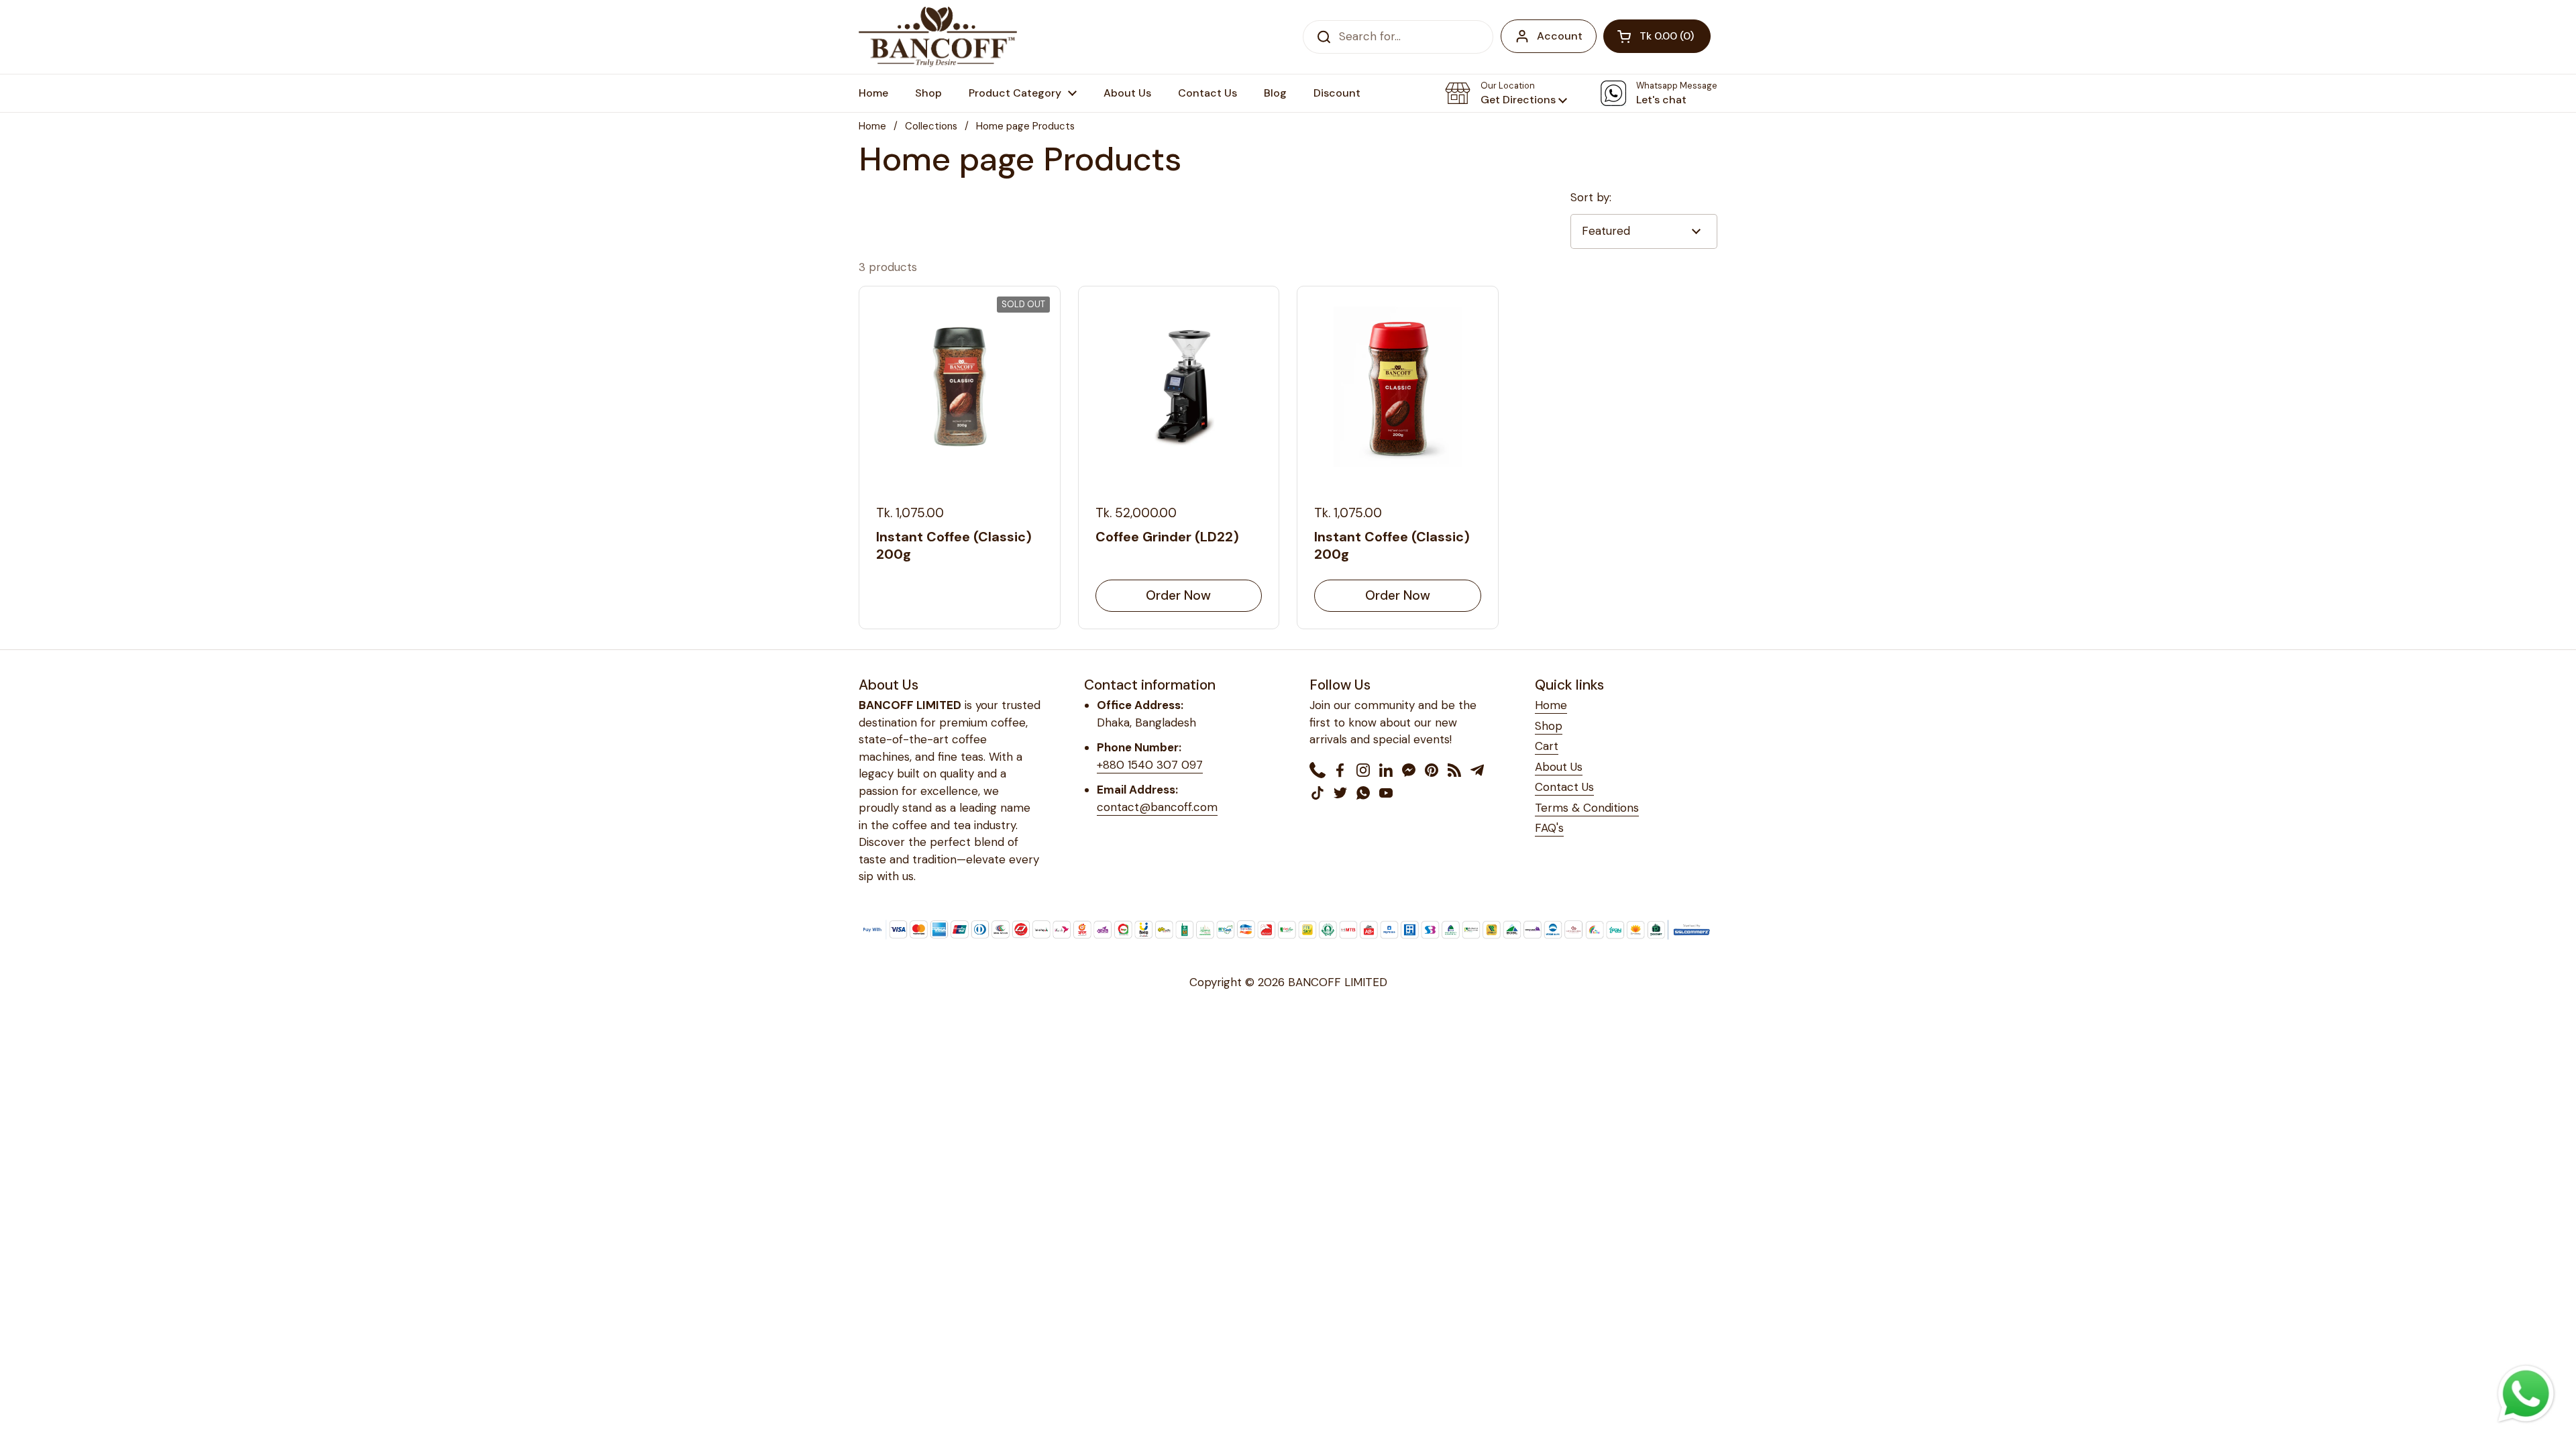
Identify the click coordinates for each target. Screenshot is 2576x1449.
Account (1560, 36)
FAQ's (1549, 828)
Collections (931, 126)
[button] (1657, 36)
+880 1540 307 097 (1150, 765)
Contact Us (1564, 787)
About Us (1559, 767)
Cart (1547, 746)
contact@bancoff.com (1157, 807)
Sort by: (1591, 197)
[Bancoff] (938, 37)
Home (872, 126)
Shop (1549, 726)
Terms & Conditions (1587, 808)
